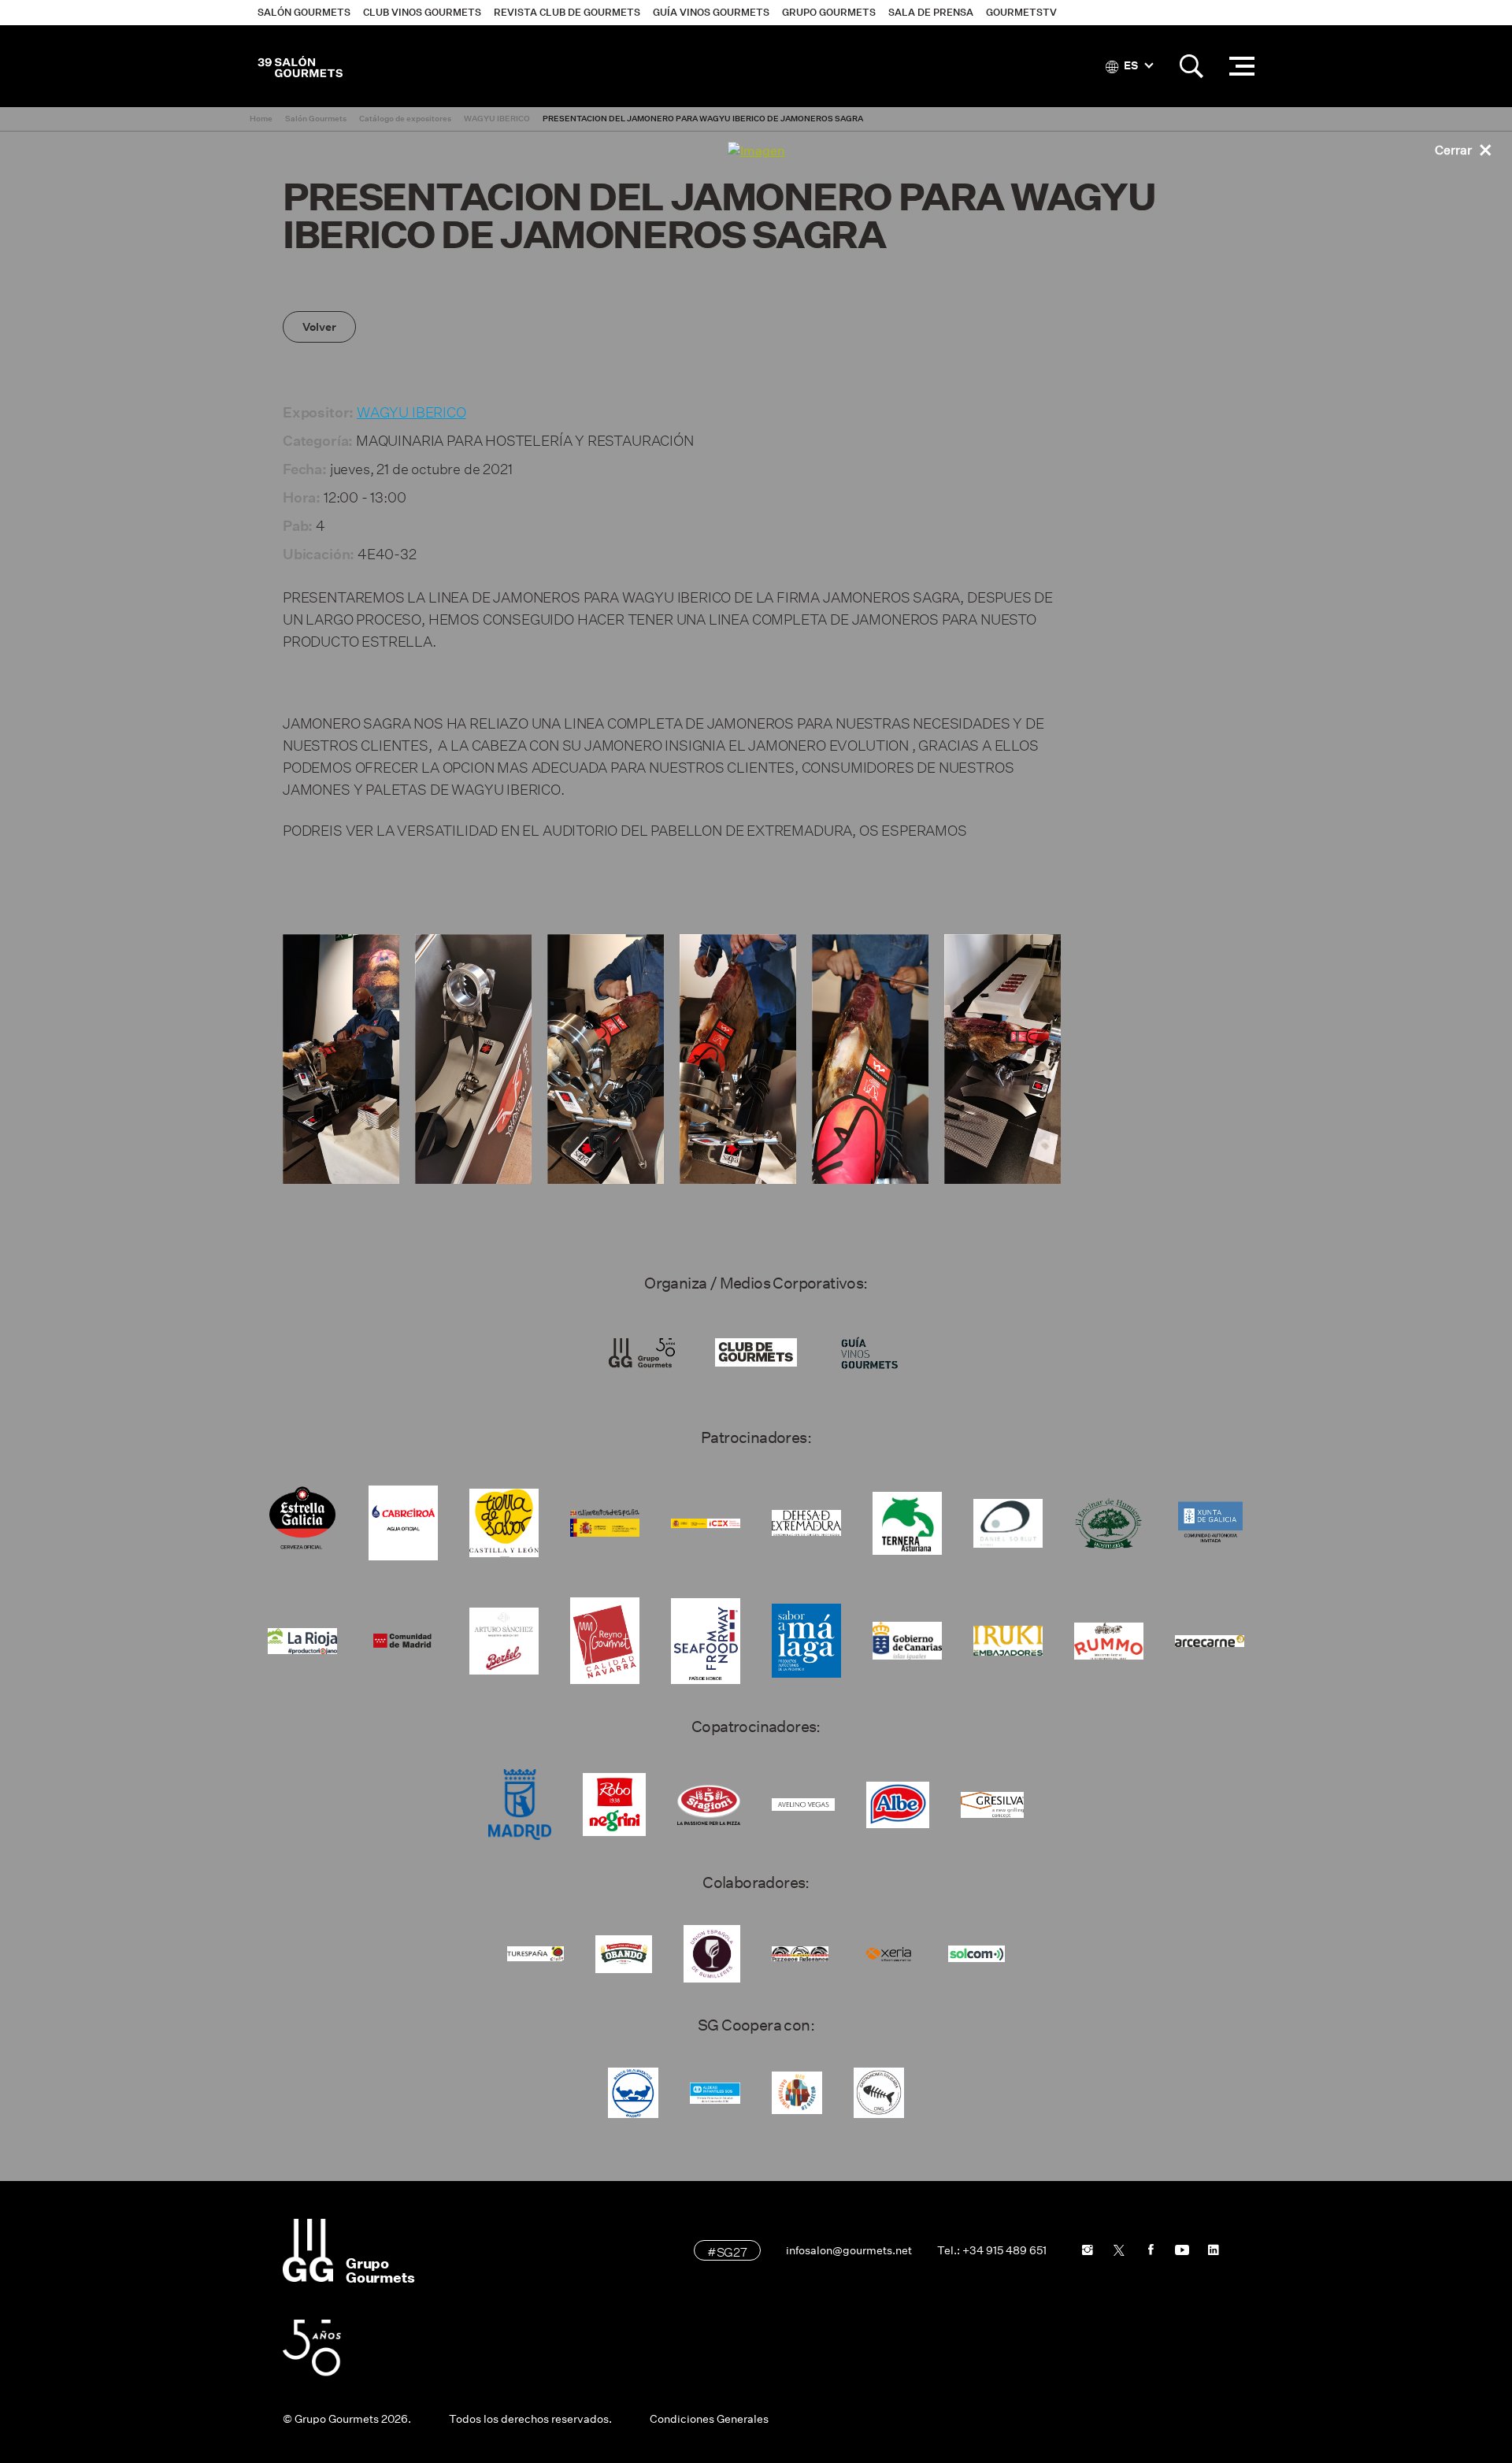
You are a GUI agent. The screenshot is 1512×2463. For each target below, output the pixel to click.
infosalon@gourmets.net (849, 2250)
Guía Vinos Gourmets (711, 12)
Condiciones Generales (709, 2419)
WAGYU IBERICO (411, 410)
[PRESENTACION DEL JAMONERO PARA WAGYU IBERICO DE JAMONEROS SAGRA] (341, 1059)
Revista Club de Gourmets (567, 12)
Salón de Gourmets (300, 66)
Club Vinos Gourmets (422, 12)
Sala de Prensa (931, 12)
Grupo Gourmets (829, 12)
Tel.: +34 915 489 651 (992, 2250)
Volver (319, 327)
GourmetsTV (1021, 12)
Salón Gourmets (304, 12)
